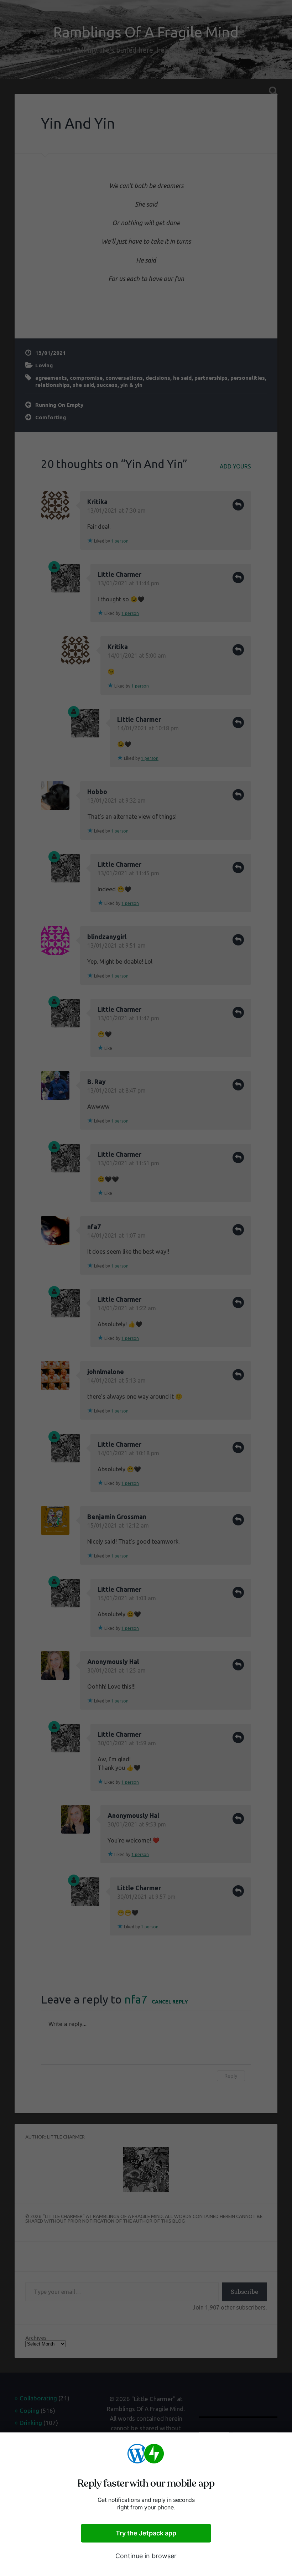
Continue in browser (146, 2556)
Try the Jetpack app (146, 2533)
